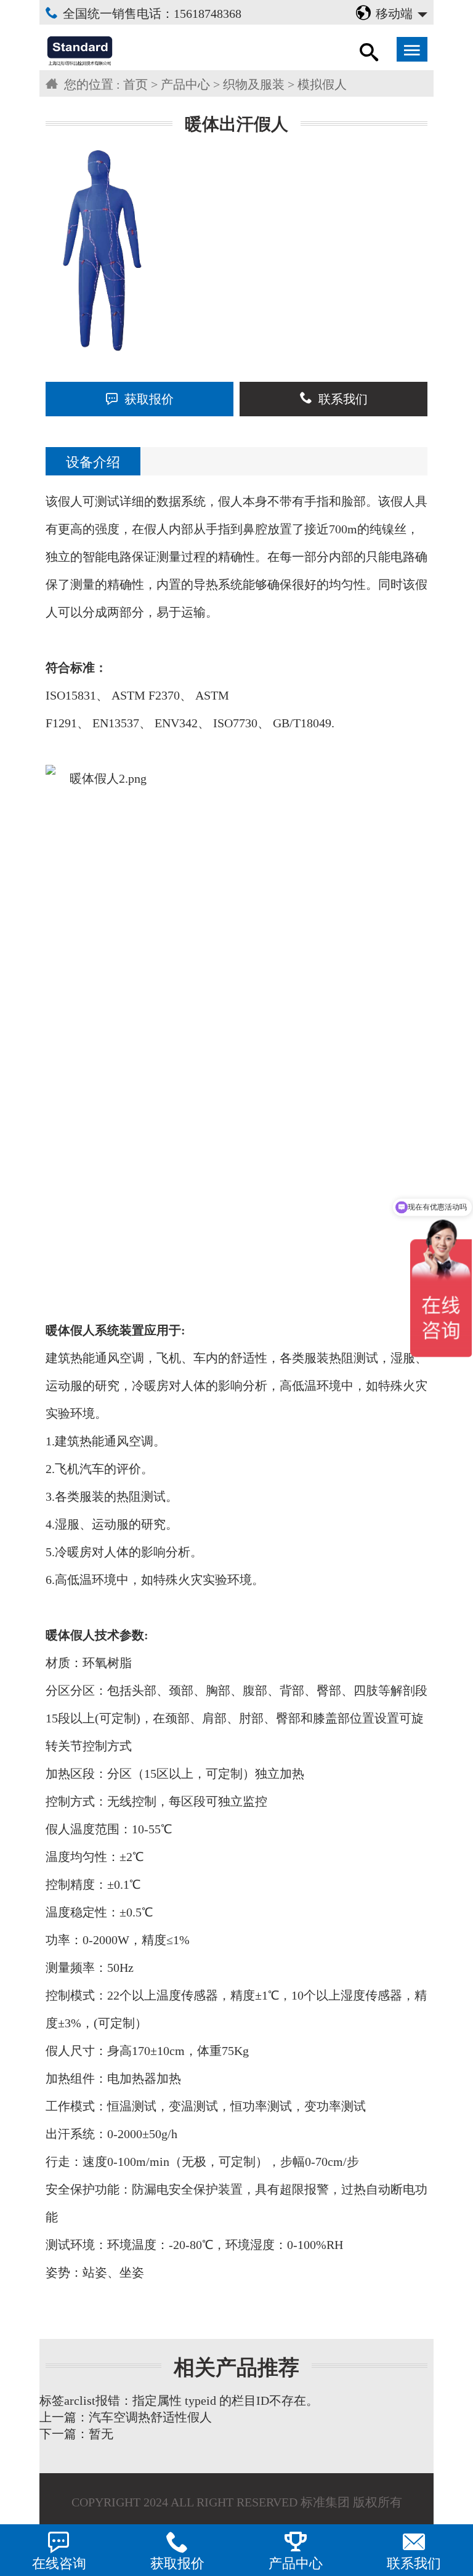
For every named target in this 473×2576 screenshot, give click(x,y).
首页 (135, 84)
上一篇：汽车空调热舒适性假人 (126, 2417)
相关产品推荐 (236, 2368)
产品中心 (185, 84)
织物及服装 (254, 84)
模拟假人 (322, 84)
